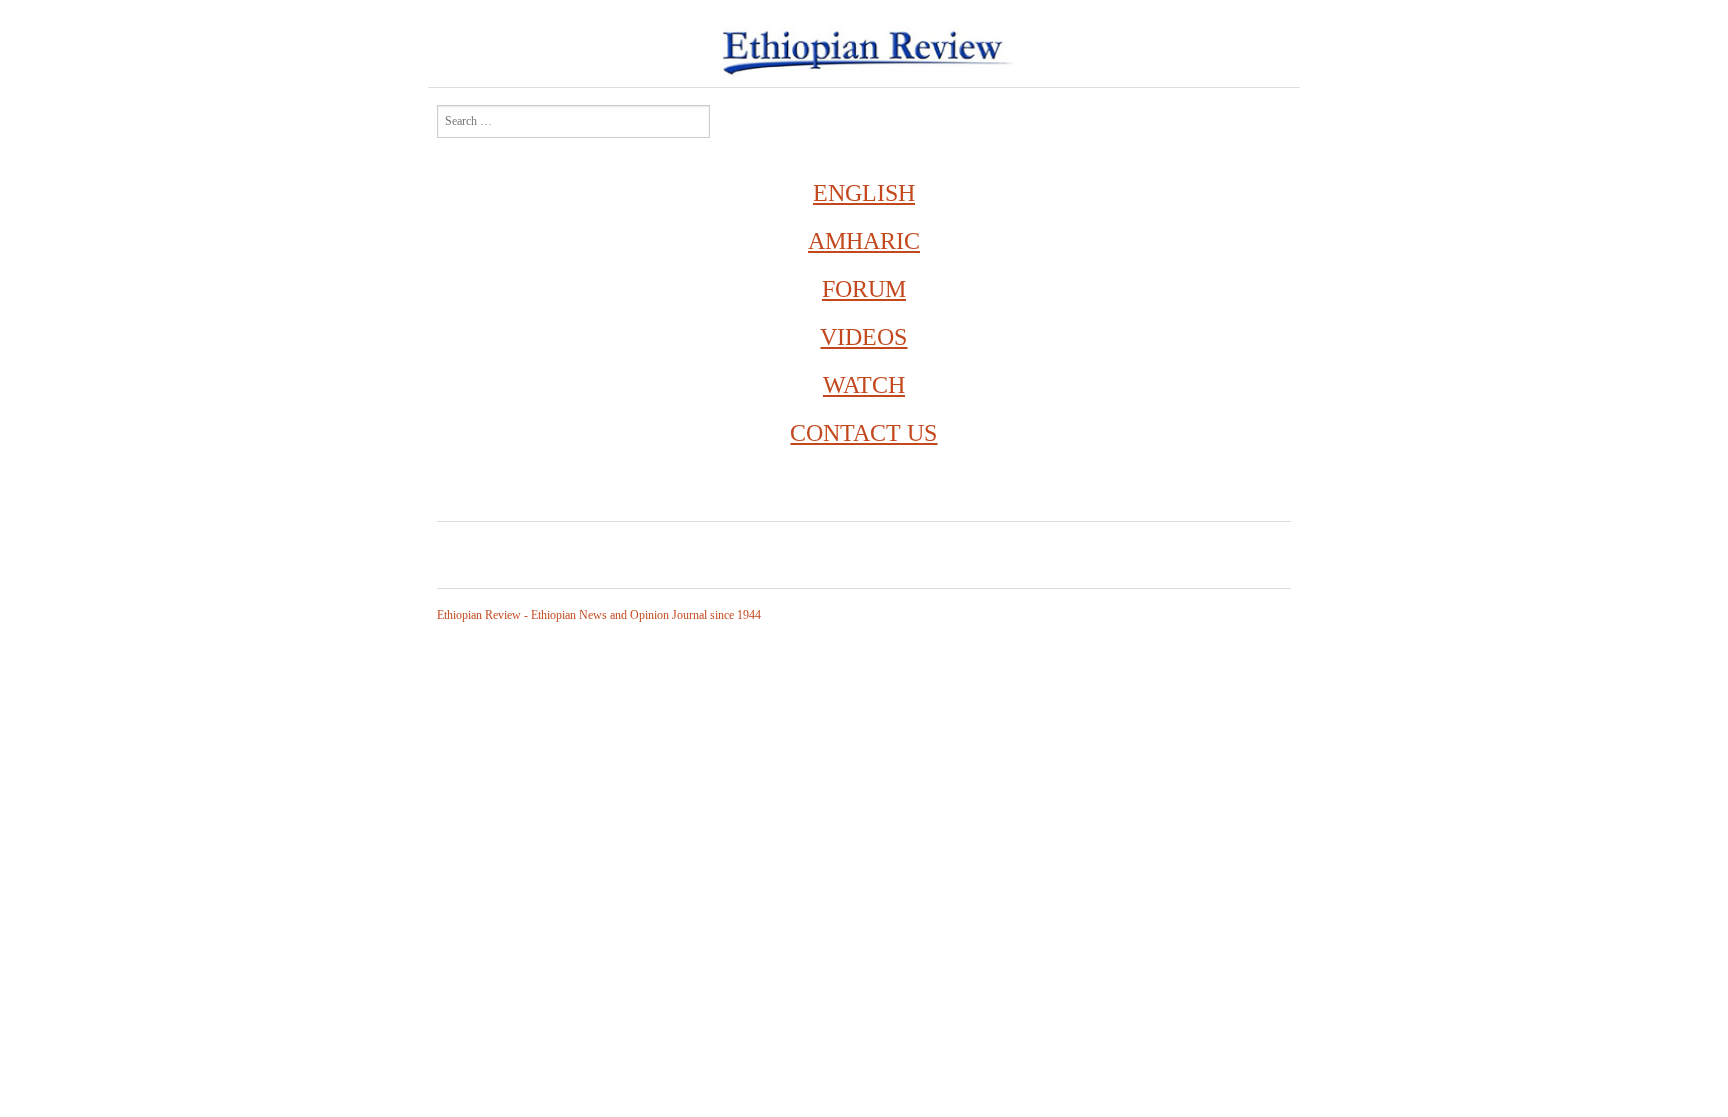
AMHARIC (864, 241)
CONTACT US (863, 433)
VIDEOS (863, 337)
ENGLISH (864, 193)
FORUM (864, 289)
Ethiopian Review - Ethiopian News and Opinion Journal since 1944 (599, 615)
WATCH (864, 385)
